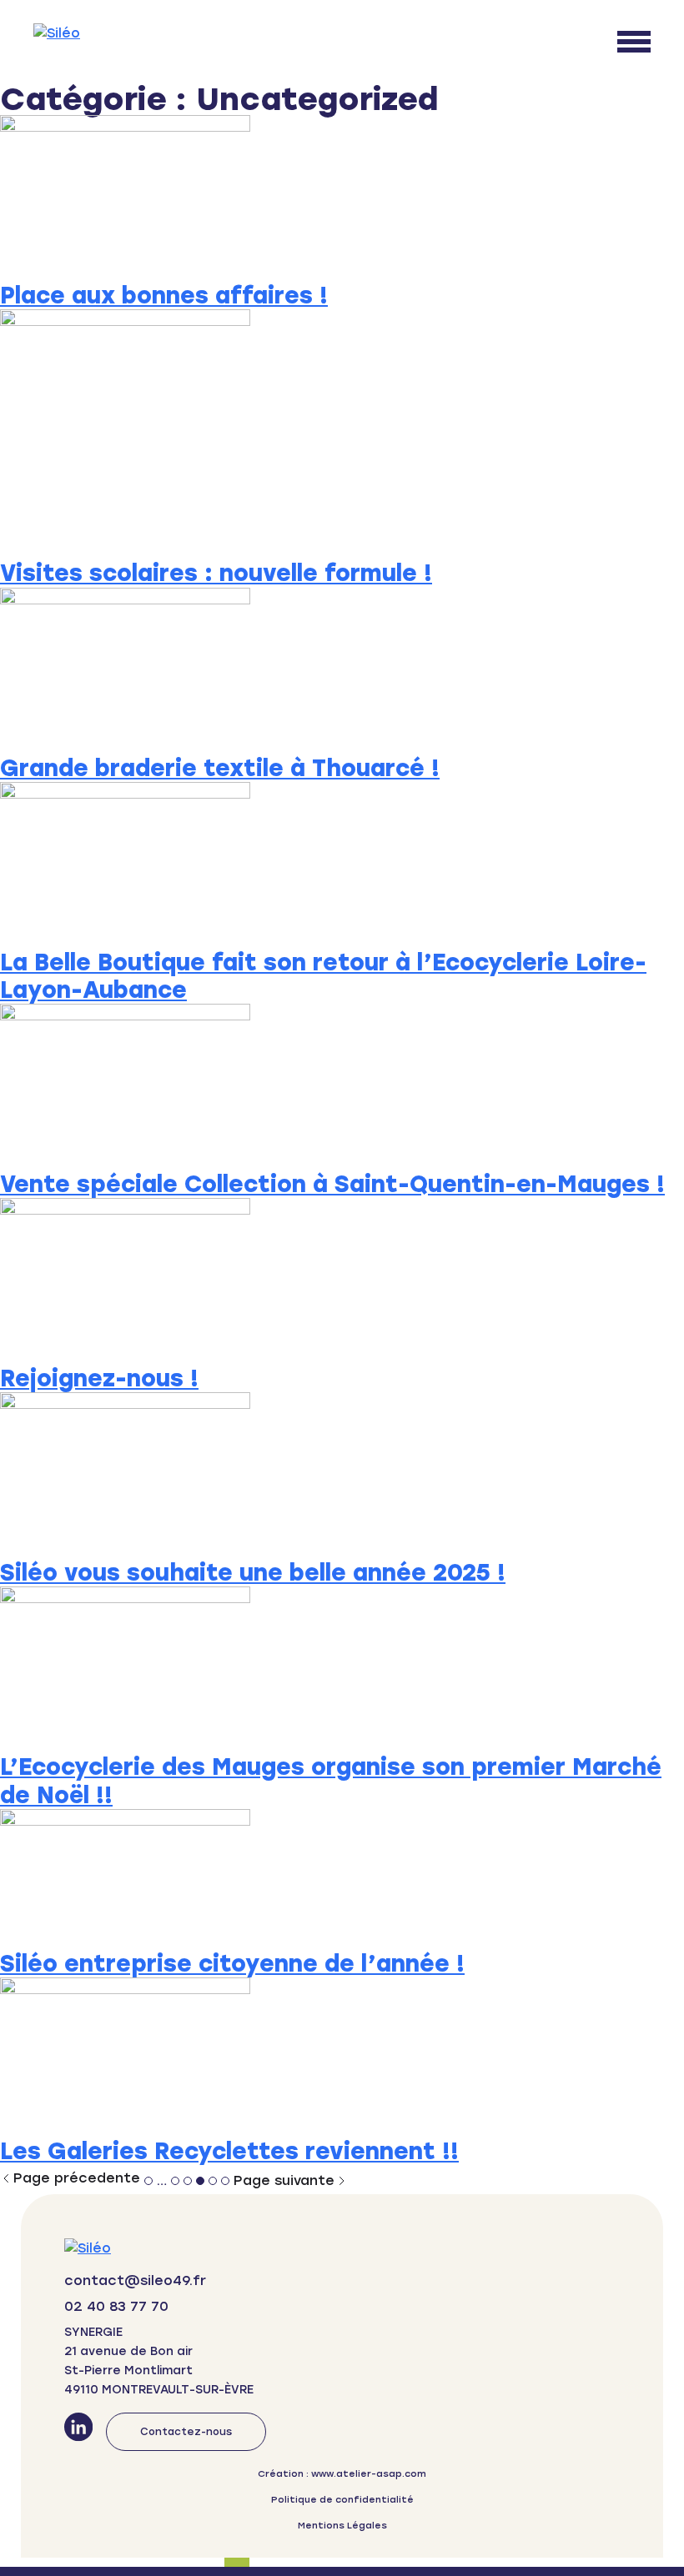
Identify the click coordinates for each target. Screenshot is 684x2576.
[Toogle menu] (634, 42)
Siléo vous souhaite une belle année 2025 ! (253, 1573)
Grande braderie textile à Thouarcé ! (220, 768)
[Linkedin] (78, 2432)
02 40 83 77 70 (116, 2306)
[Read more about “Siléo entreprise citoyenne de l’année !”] (342, 1879)
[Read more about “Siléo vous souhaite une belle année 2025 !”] (342, 1476)
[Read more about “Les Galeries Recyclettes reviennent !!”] (342, 2057)
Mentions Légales (342, 2526)
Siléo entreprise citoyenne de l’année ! (232, 1964)
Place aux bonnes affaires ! (164, 296)
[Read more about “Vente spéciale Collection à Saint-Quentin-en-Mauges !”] (342, 1087)
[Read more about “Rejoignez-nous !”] (342, 1281)
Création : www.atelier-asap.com (342, 2474)
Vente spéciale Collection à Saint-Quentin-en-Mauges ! (332, 1184)
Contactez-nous (186, 2432)
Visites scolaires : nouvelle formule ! (216, 573)
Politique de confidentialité (342, 2500)
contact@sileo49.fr (135, 2280)
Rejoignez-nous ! (99, 1378)
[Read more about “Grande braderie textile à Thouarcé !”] (342, 671)
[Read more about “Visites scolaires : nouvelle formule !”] (342, 434)
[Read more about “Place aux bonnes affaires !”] (342, 198)
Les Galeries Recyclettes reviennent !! (229, 2151)
